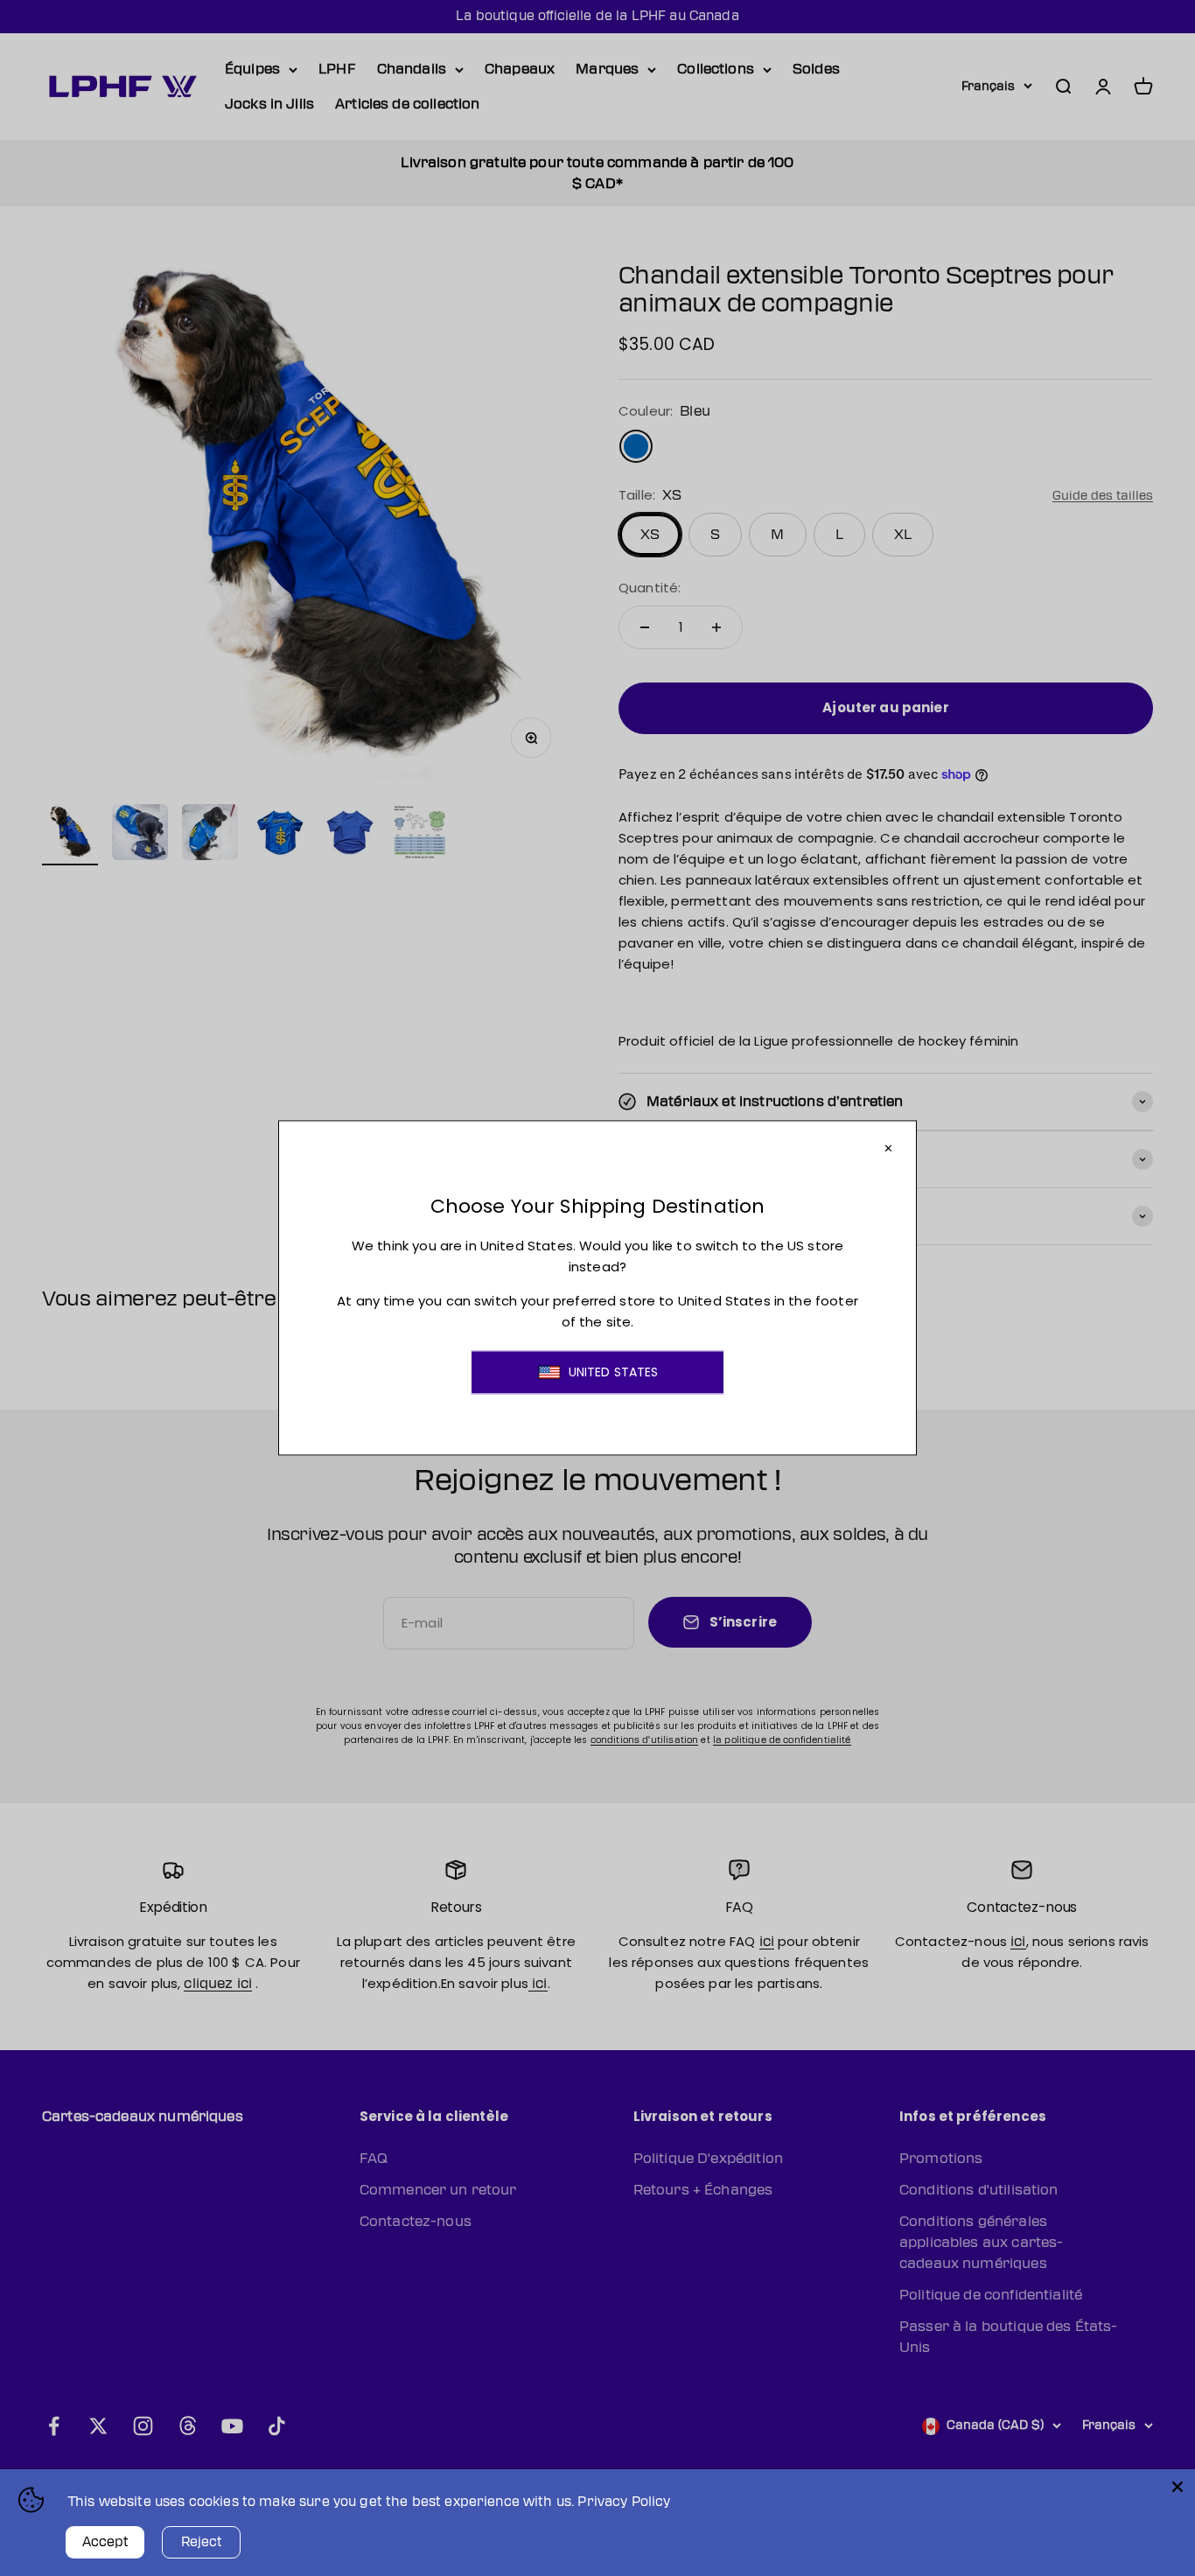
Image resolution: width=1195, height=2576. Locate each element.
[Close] (1178, 2487)
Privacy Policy (624, 2502)
